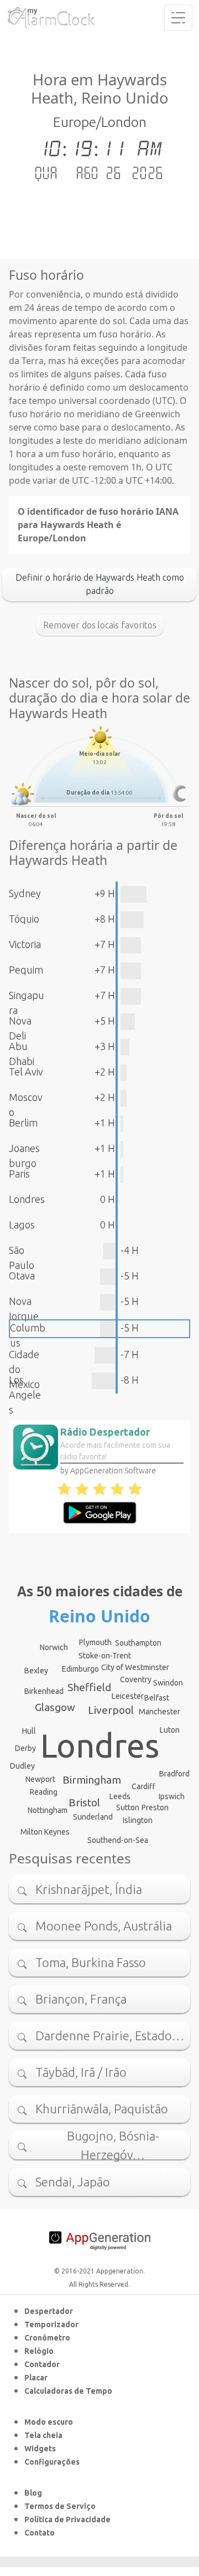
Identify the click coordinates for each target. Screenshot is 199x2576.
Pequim (26, 970)
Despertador (49, 2311)
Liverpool (111, 1710)
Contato (40, 2533)
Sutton (128, 1807)
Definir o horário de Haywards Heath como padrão (100, 584)
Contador (42, 2364)
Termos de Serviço (60, 2506)
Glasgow (55, 1707)
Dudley (22, 1766)
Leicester (128, 1696)
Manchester (159, 1712)
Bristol (84, 1802)
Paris (19, 1174)
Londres (27, 1199)
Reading (44, 1792)
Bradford (174, 1774)
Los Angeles (25, 1395)
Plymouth (95, 1642)
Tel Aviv (26, 1072)
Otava (22, 1276)
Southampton (138, 1643)
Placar (36, 2378)
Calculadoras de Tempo (68, 2391)
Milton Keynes (45, 1832)
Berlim (23, 1123)
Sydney (25, 893)
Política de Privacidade (67, 2519)
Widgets (40, 2449)
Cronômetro (47, 2338)
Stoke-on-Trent (105, 1656)
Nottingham (48, 1810)
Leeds (120, 1796)
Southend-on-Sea (118, 1840)
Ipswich (172, 1796)
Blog (33, 2493)
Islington (138, 1820)
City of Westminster (135, 1667)
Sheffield (89, 1687)
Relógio (39, 2351)
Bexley (36, 1671)
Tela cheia (43, 2435)
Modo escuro (49, 2422)
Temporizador (51, 2324)
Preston (155, 1807)
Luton (170, 1730)
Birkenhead (44, 1691)
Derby (25, 1748)
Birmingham (92, 1780)
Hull (29, 1731)
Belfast (157, 1698)
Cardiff (143, 1786)
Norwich (54, 1647)
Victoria (25, 944)
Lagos (22, 1225)
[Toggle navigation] (178, 18)
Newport (40, 1779)
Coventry (136, 1679)
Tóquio (24, 919)
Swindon (168, 1683)
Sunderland (93, 1817)
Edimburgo (80, 1669)
